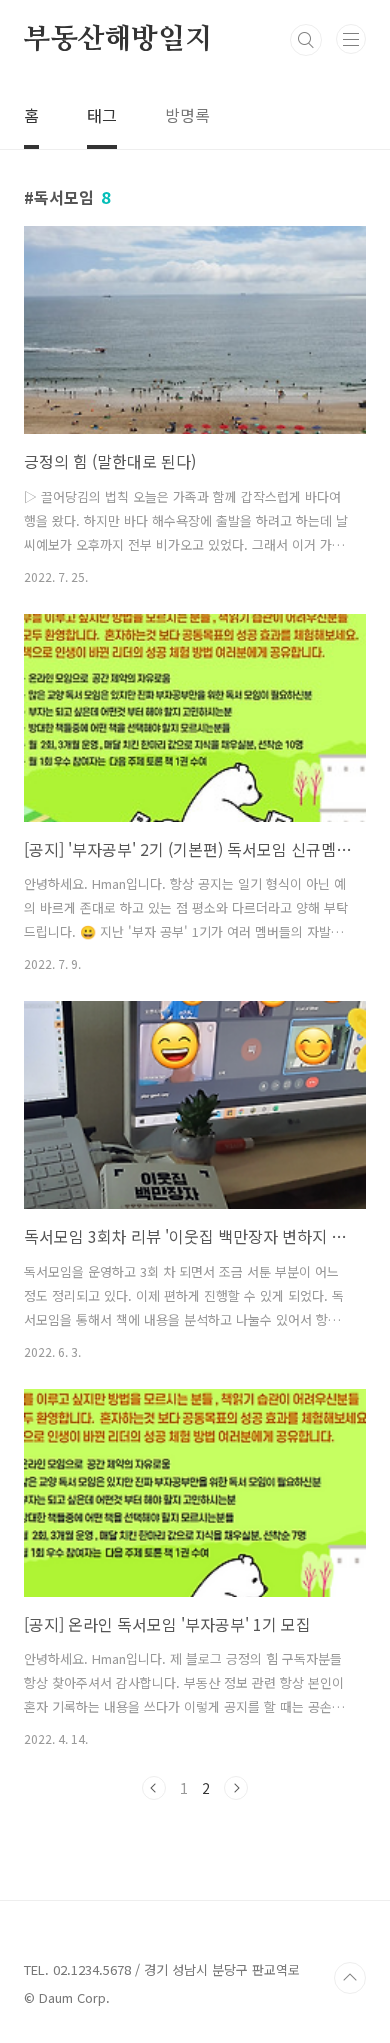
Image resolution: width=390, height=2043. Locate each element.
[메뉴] (351, 39)
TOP (350, 1978)
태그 (102, 115)
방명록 (187, 115)
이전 (154, 1788)
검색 (306, 40)
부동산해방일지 (118, 40)
